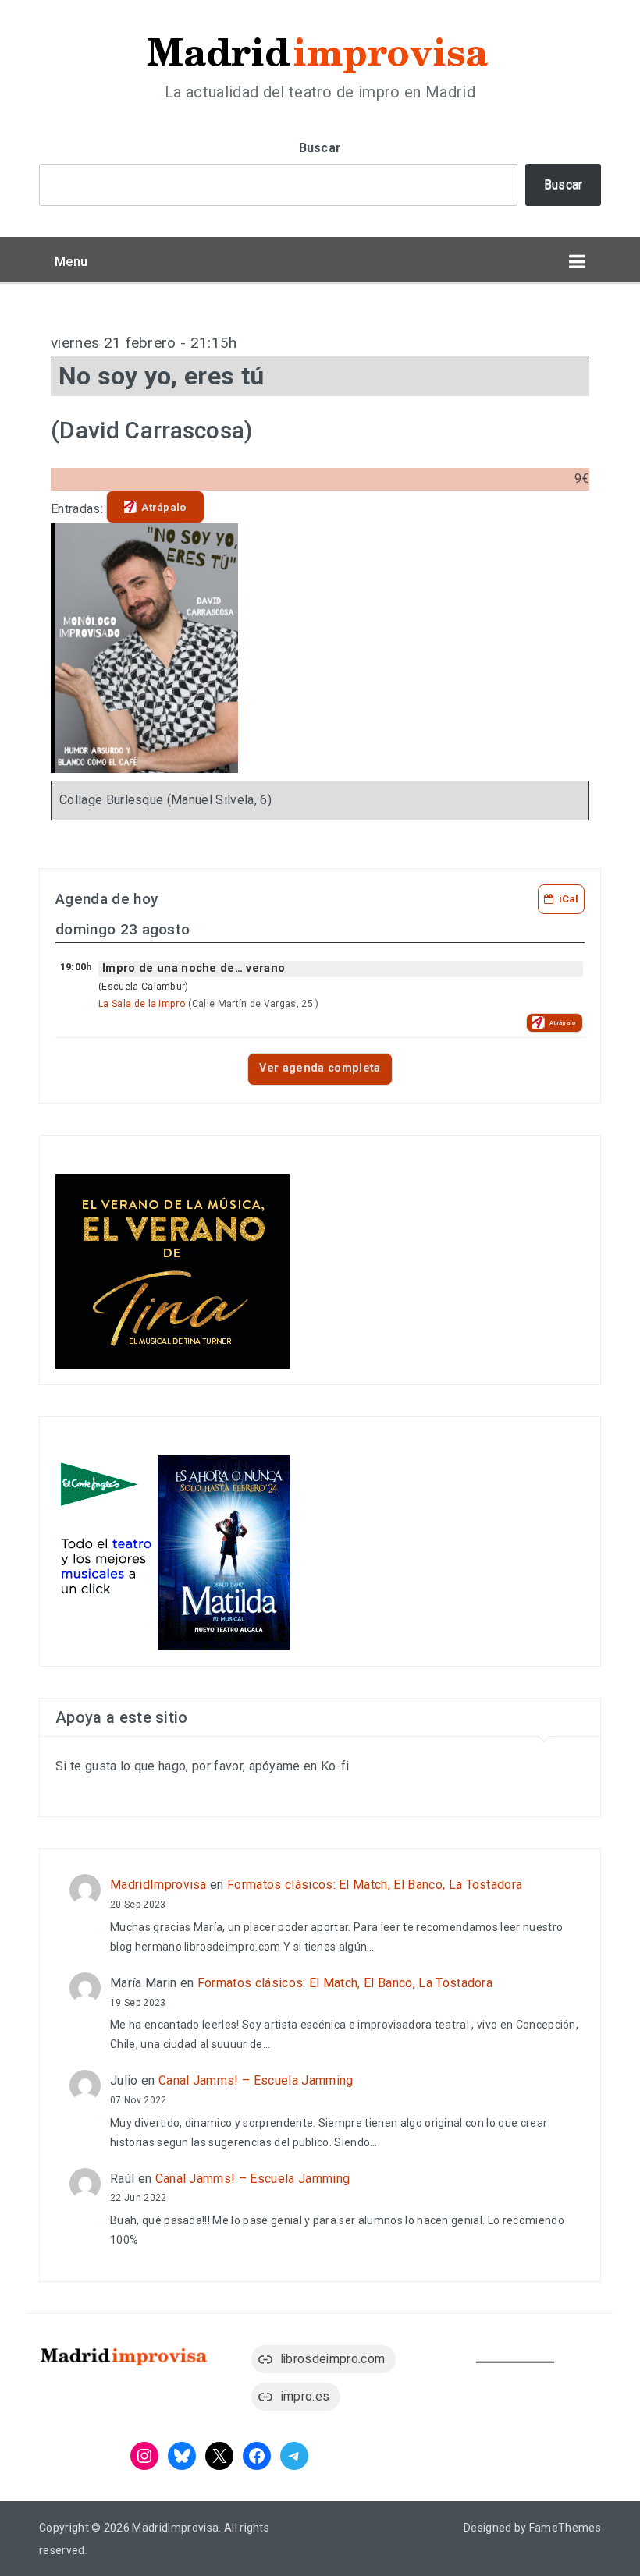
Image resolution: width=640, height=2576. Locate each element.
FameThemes (565, 2528)
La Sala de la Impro (142, 1004)
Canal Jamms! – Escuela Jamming (256, 2080)
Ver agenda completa (320, 1068)
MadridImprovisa (158, 1885)
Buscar (320, 148)
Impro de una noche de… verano (194, 968)
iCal (569, 899)
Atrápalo (164, 507)
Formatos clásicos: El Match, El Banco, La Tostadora (375, 1885)
